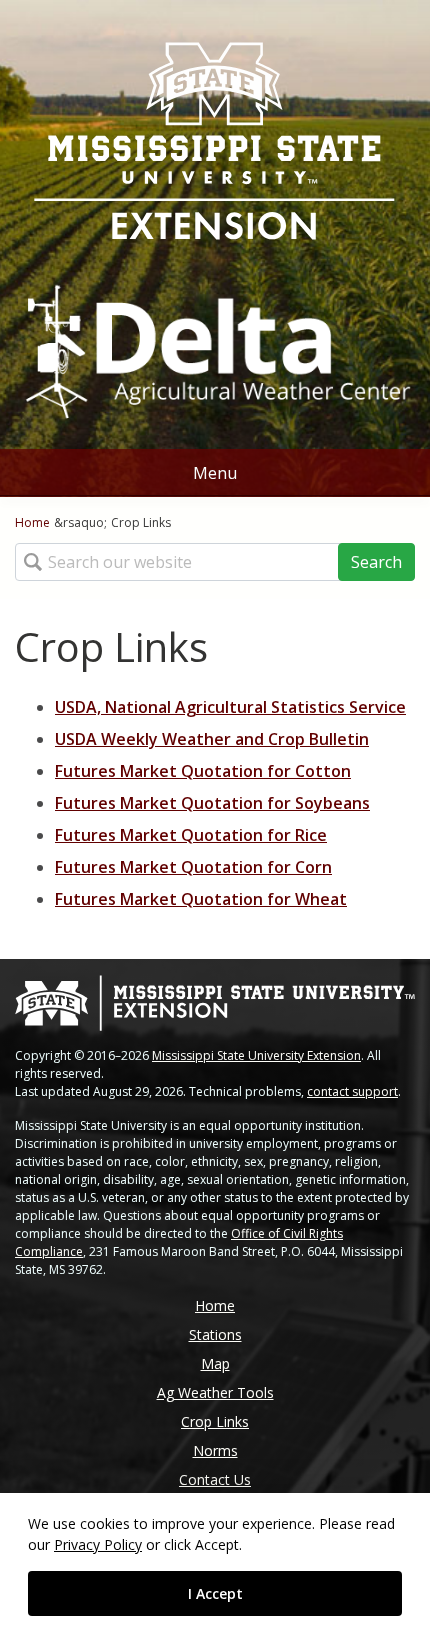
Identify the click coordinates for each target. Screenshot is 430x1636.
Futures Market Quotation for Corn (193, 867)
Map (215, 1363)
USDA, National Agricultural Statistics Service (230, 707)
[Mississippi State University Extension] (215, 143)
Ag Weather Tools (215, 1392)
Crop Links (215, 1421)
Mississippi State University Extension (256, 1055)
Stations (215, 1334)
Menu (215, 473)
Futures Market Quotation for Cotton (203, 771)
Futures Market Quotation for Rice (191, 835)
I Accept (215, 1593)
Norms (215, 1450)
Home (32, 522)
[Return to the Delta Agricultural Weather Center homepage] (215, 342)
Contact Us (215, 1479)
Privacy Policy (98, 1544)
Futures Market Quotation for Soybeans (212, 803)
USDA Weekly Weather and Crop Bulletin (212, 739)
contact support (352, 1091)
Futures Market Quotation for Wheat (201, 899)
